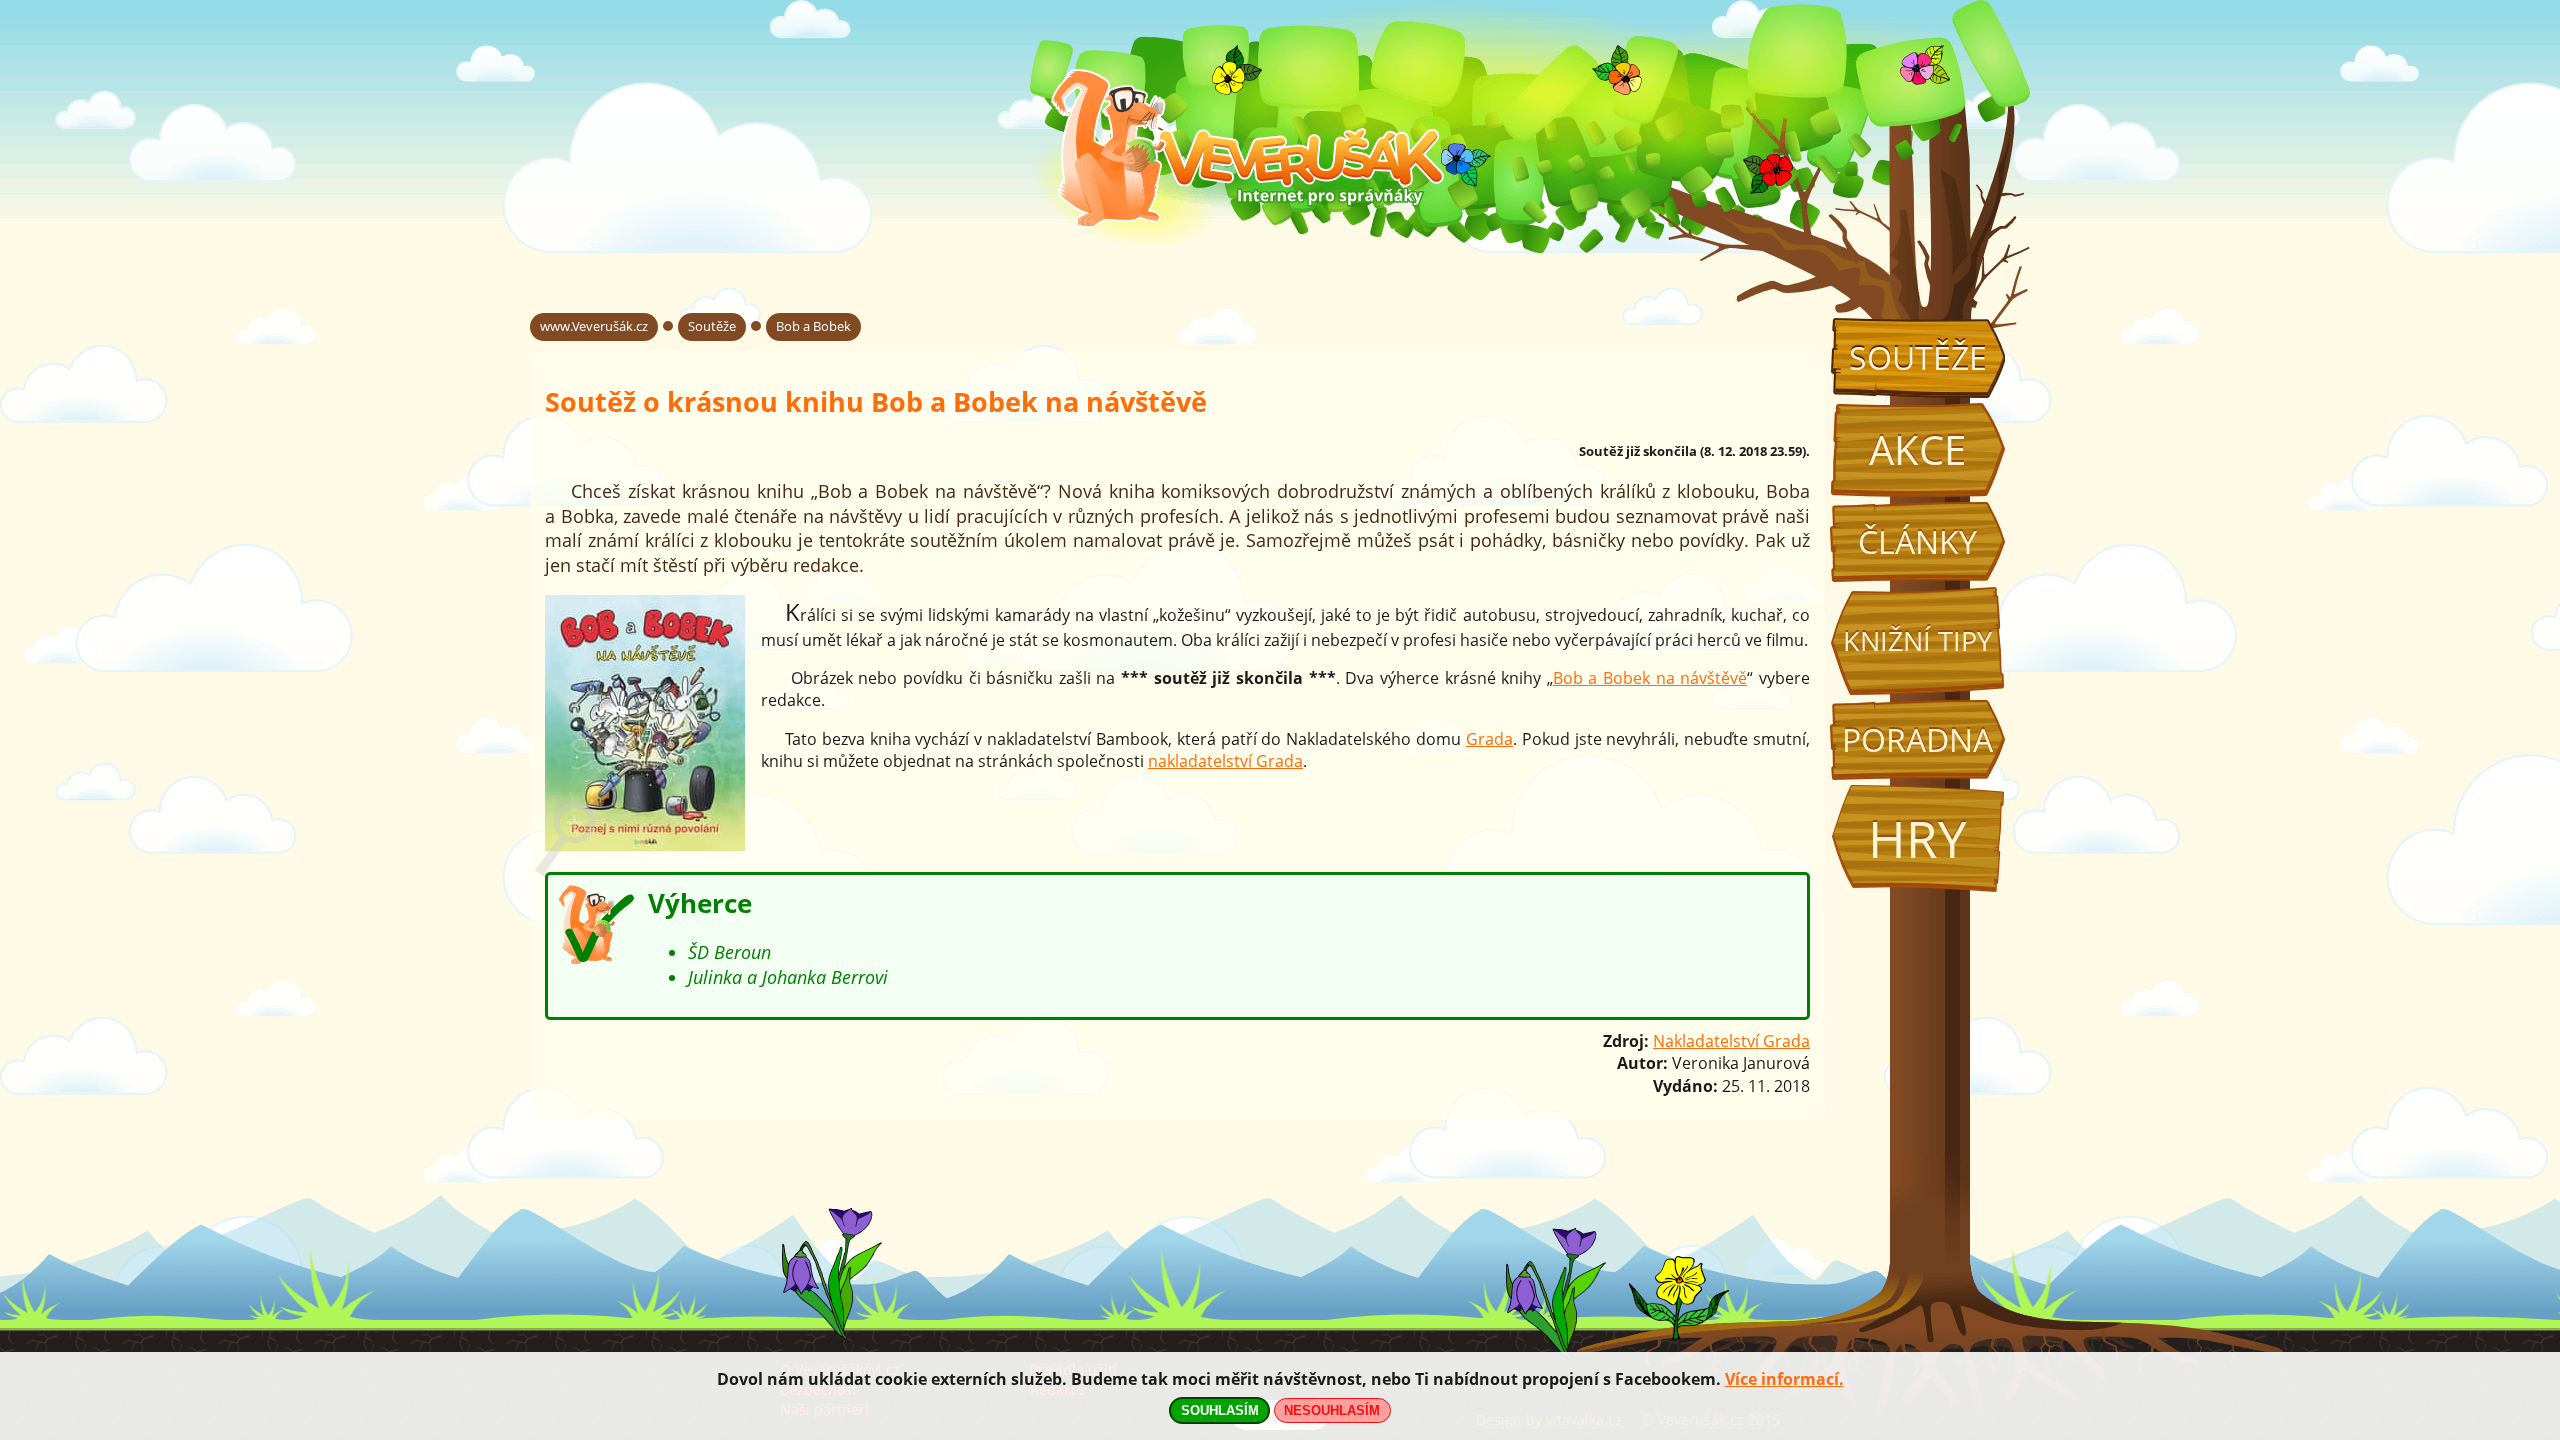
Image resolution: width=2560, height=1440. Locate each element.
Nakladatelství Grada (1731, 1041)
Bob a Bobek (813, 326)
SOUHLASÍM (1220, 1410)
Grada (1489, 739)
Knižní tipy (1917, 641)
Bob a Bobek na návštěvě (1650, 678)
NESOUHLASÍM (1332, 1410)
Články (1917, 541)
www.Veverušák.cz (594, 326)
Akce (1917, 449)
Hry (1917, 838)
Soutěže (1918, 357)
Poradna (1917, 739)
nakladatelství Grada (1225, 761)
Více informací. (1784, 1379)
